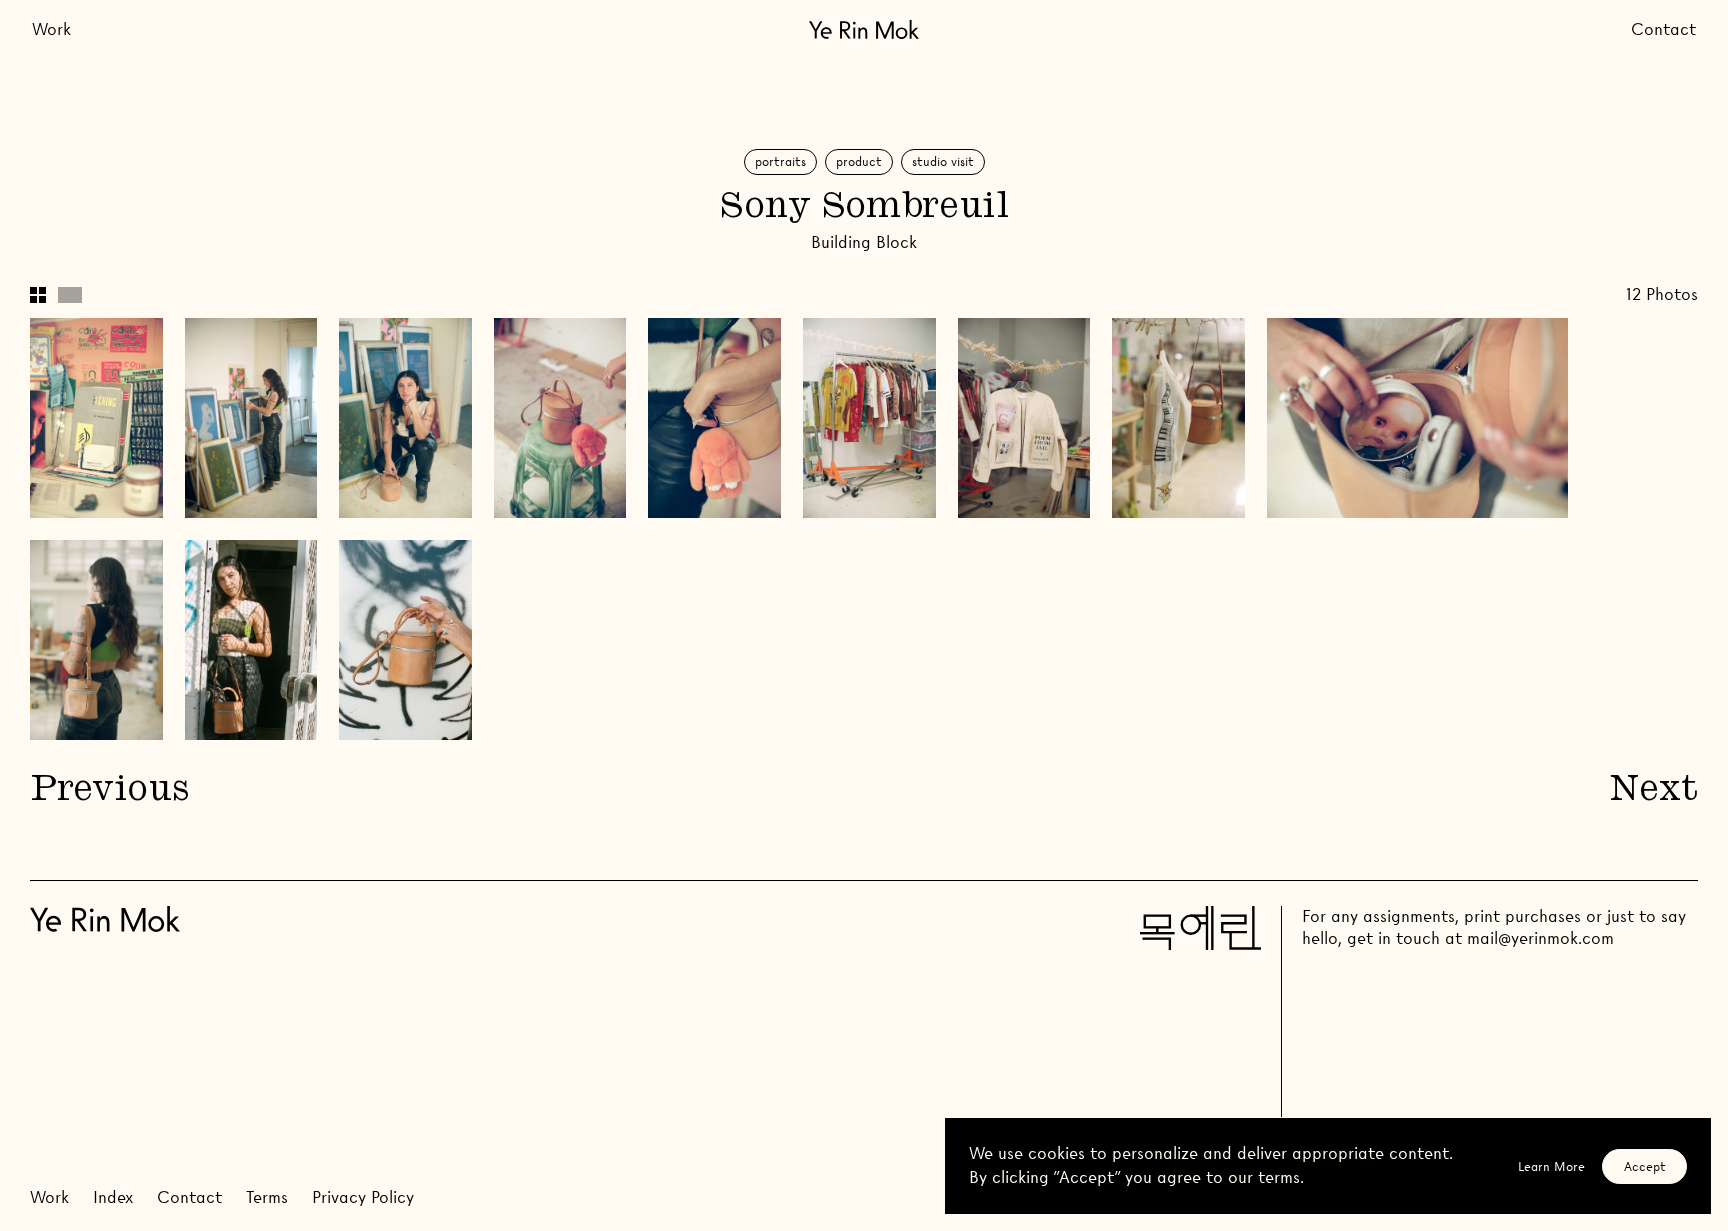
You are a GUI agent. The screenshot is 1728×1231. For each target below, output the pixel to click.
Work (51, 29)
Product (859, 161)
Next (1654, 791)
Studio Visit (943, 161)
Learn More (1551, 1166)
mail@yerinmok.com (1540, 938)
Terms (267, 1197)
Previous (109, 791)
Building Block (864, 242)
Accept (1645, 1166)
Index (113, 1197)
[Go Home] (864, 29)
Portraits (780, 161)
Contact (1663, 29)
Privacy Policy (363, 1197)
